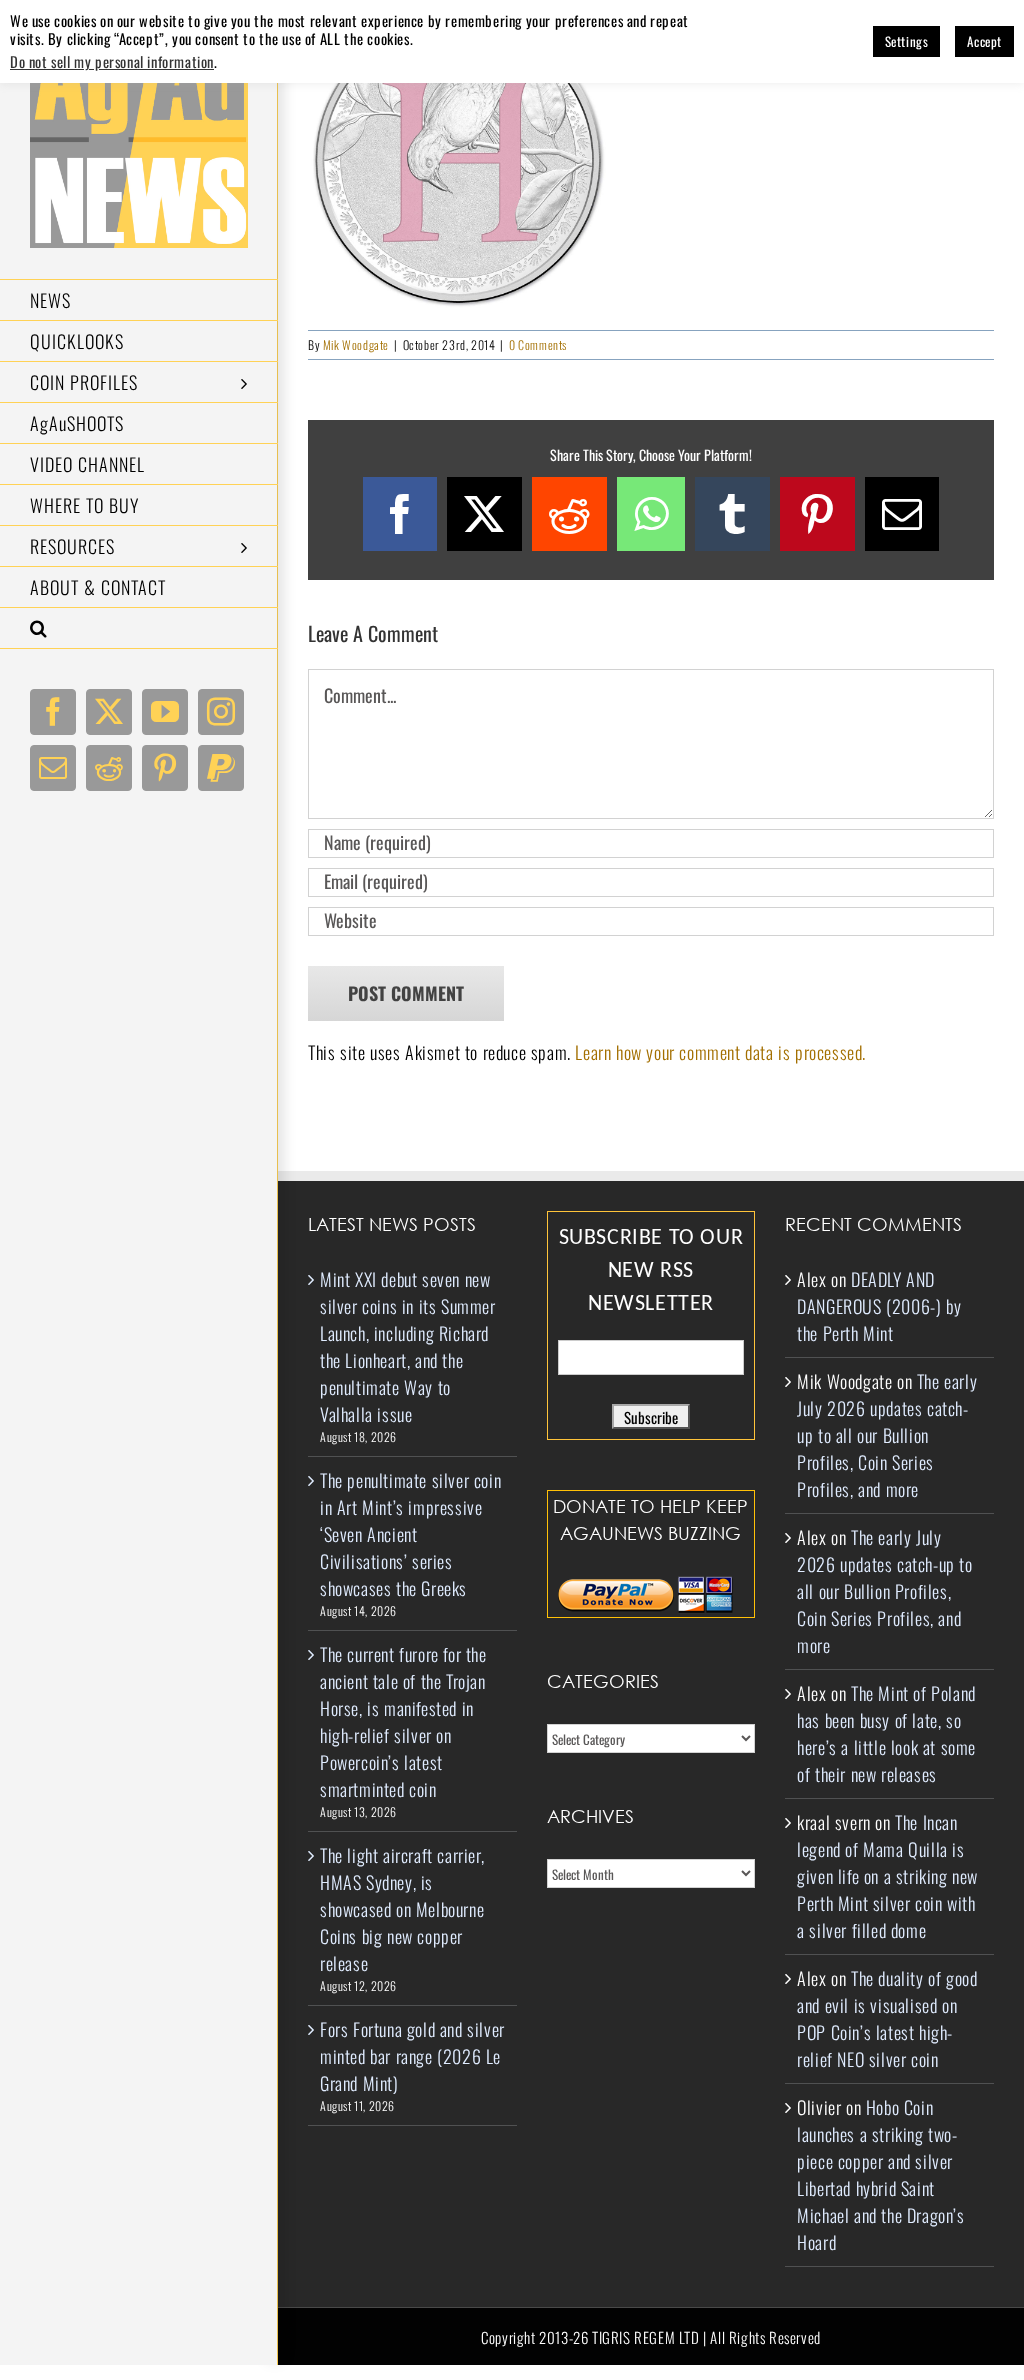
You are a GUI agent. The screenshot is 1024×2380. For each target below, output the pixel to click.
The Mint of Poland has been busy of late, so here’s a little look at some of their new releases (886, 1733)
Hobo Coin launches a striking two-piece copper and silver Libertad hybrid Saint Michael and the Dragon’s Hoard (880, 2174)
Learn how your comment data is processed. (720, 1052)
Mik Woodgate (356, 344)
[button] (139, 628)
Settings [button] (907, 41)
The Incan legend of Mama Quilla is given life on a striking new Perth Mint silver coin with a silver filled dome (887, 1876)
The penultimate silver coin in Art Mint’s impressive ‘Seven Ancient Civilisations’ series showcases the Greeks (410, 1534)
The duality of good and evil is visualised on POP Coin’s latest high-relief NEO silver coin (887, 2018)
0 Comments (538, 344)
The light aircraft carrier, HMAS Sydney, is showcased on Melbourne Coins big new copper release (402, 1909)
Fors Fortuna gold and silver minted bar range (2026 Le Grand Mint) (412, 2056)
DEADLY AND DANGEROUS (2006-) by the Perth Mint (879, 1306)
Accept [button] (984, 41)
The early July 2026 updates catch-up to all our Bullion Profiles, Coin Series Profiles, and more (887, 1435)
